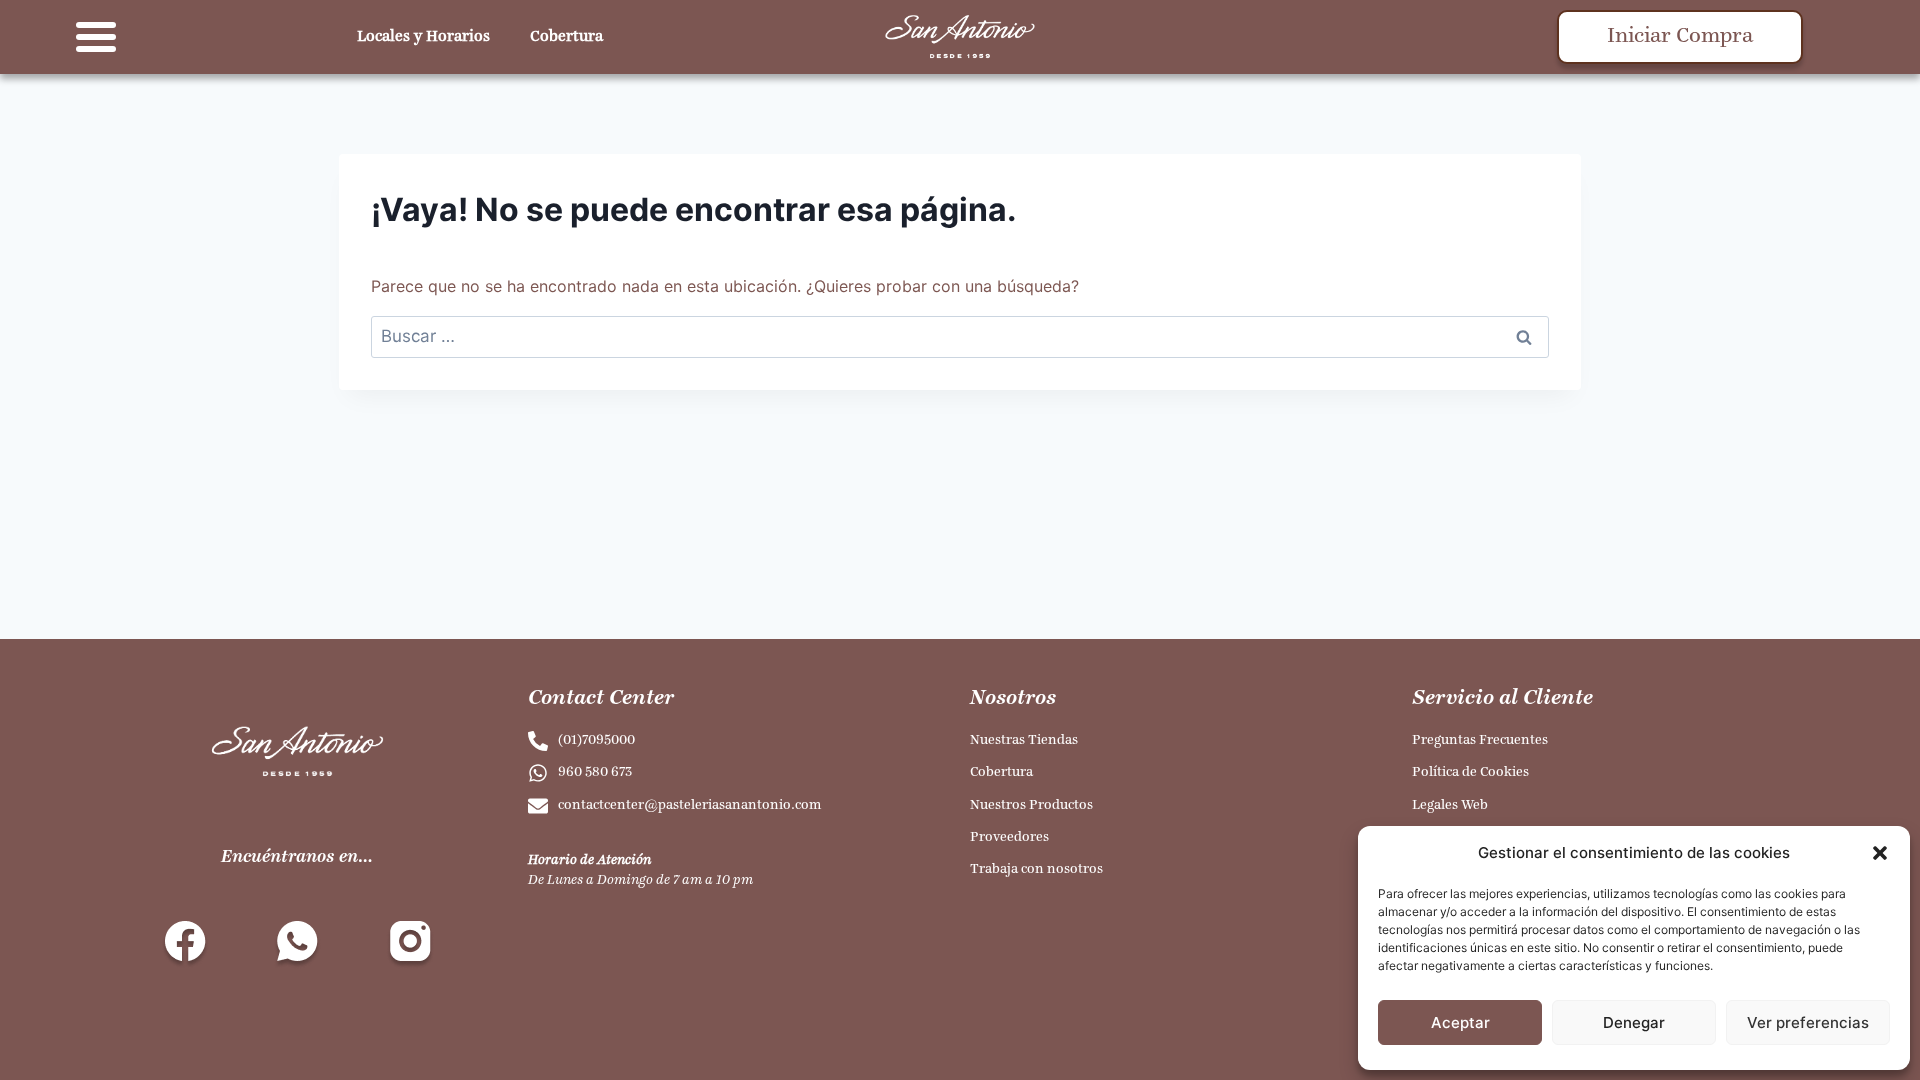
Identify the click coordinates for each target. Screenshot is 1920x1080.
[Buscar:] (960, 336)
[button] (1880, 853)
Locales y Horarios (423, 37)
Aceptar (1460, 1022)
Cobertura (566, 37)
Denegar (1634, 1022)
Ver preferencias (1808, 1022)
